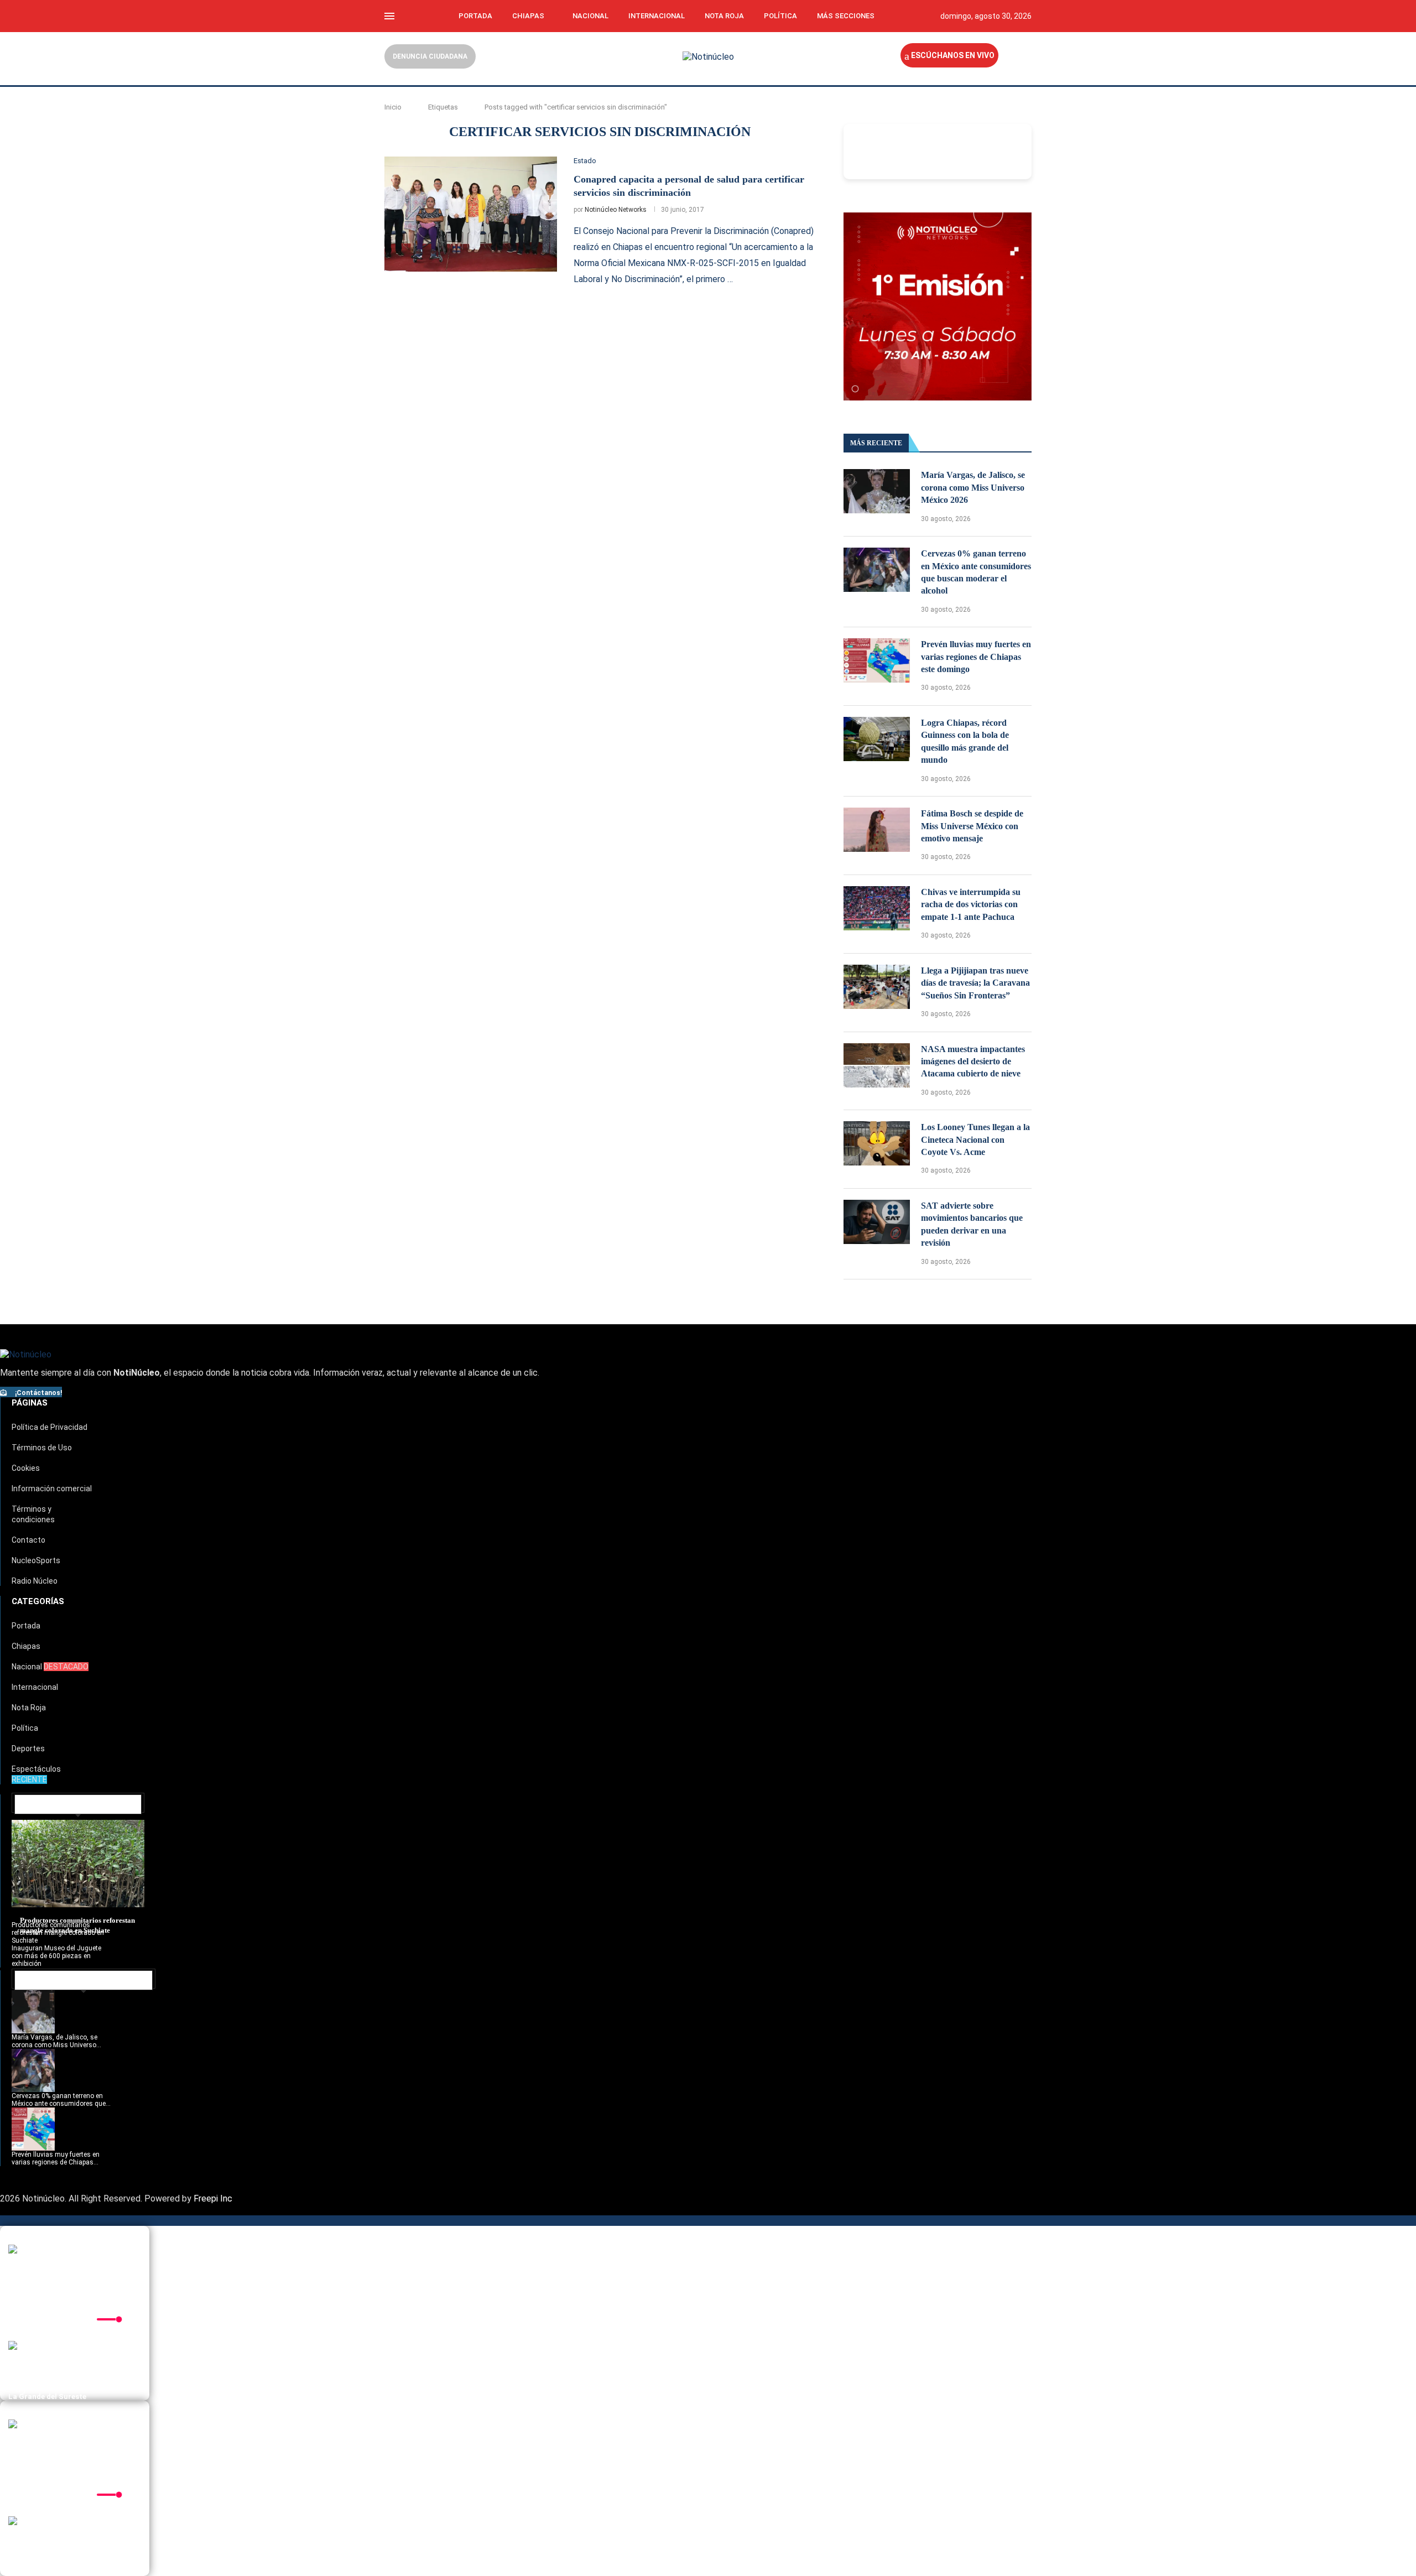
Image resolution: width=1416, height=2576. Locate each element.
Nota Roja (724, 16)
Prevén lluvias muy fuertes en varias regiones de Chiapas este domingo (976, 657)
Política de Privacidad (50, 1427)
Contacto (28, 1540)
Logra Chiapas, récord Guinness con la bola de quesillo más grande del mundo (965, 741)
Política (780, 16)
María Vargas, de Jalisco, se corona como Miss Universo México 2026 (973, 487)
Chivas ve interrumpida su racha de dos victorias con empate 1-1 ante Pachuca (971, 904)
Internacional (657, 16)
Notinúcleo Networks (616, 210)
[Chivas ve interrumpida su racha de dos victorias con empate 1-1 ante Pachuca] (877, 908)
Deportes (28, 1748)
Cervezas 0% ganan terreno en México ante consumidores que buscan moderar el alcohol (976, 572)
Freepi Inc (213, 2198)
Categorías (38, 1601)
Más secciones (846, 16)
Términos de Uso (42, 1448)
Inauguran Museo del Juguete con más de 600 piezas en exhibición (56, 1956)
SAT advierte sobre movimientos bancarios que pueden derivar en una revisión (972, 1224)
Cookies (26, 1468)
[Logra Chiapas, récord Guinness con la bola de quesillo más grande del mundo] (877, 739)
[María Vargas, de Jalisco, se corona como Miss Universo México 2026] (877, 491)
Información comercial (52, 1489)
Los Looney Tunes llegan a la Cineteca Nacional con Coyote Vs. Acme (975, 1139)
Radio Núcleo (35, 1581)
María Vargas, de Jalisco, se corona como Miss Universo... (56, 2041)
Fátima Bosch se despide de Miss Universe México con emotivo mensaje (972, 826)
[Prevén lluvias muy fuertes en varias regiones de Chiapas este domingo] (877, 660)
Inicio (393, 107)
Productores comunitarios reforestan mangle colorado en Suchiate (58, 1933)
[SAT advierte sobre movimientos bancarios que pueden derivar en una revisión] (877, 1222)
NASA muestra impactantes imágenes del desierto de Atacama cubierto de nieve (973, 1061)
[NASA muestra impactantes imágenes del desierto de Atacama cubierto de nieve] (877, 1065)
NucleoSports (36, 1560)
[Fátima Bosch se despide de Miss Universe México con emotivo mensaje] (877, 830)
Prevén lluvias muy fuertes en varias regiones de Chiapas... (56, 2158)
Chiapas (528, 16)
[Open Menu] (389, 16)
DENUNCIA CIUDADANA (430, 56)
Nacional (590, 16)
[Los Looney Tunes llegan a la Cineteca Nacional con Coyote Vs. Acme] (877, 1143)
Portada (475, 16)
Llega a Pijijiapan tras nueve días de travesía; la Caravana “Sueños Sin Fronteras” (975, 983)
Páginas (30, 1403)
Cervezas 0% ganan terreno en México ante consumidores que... (61, 2100)
